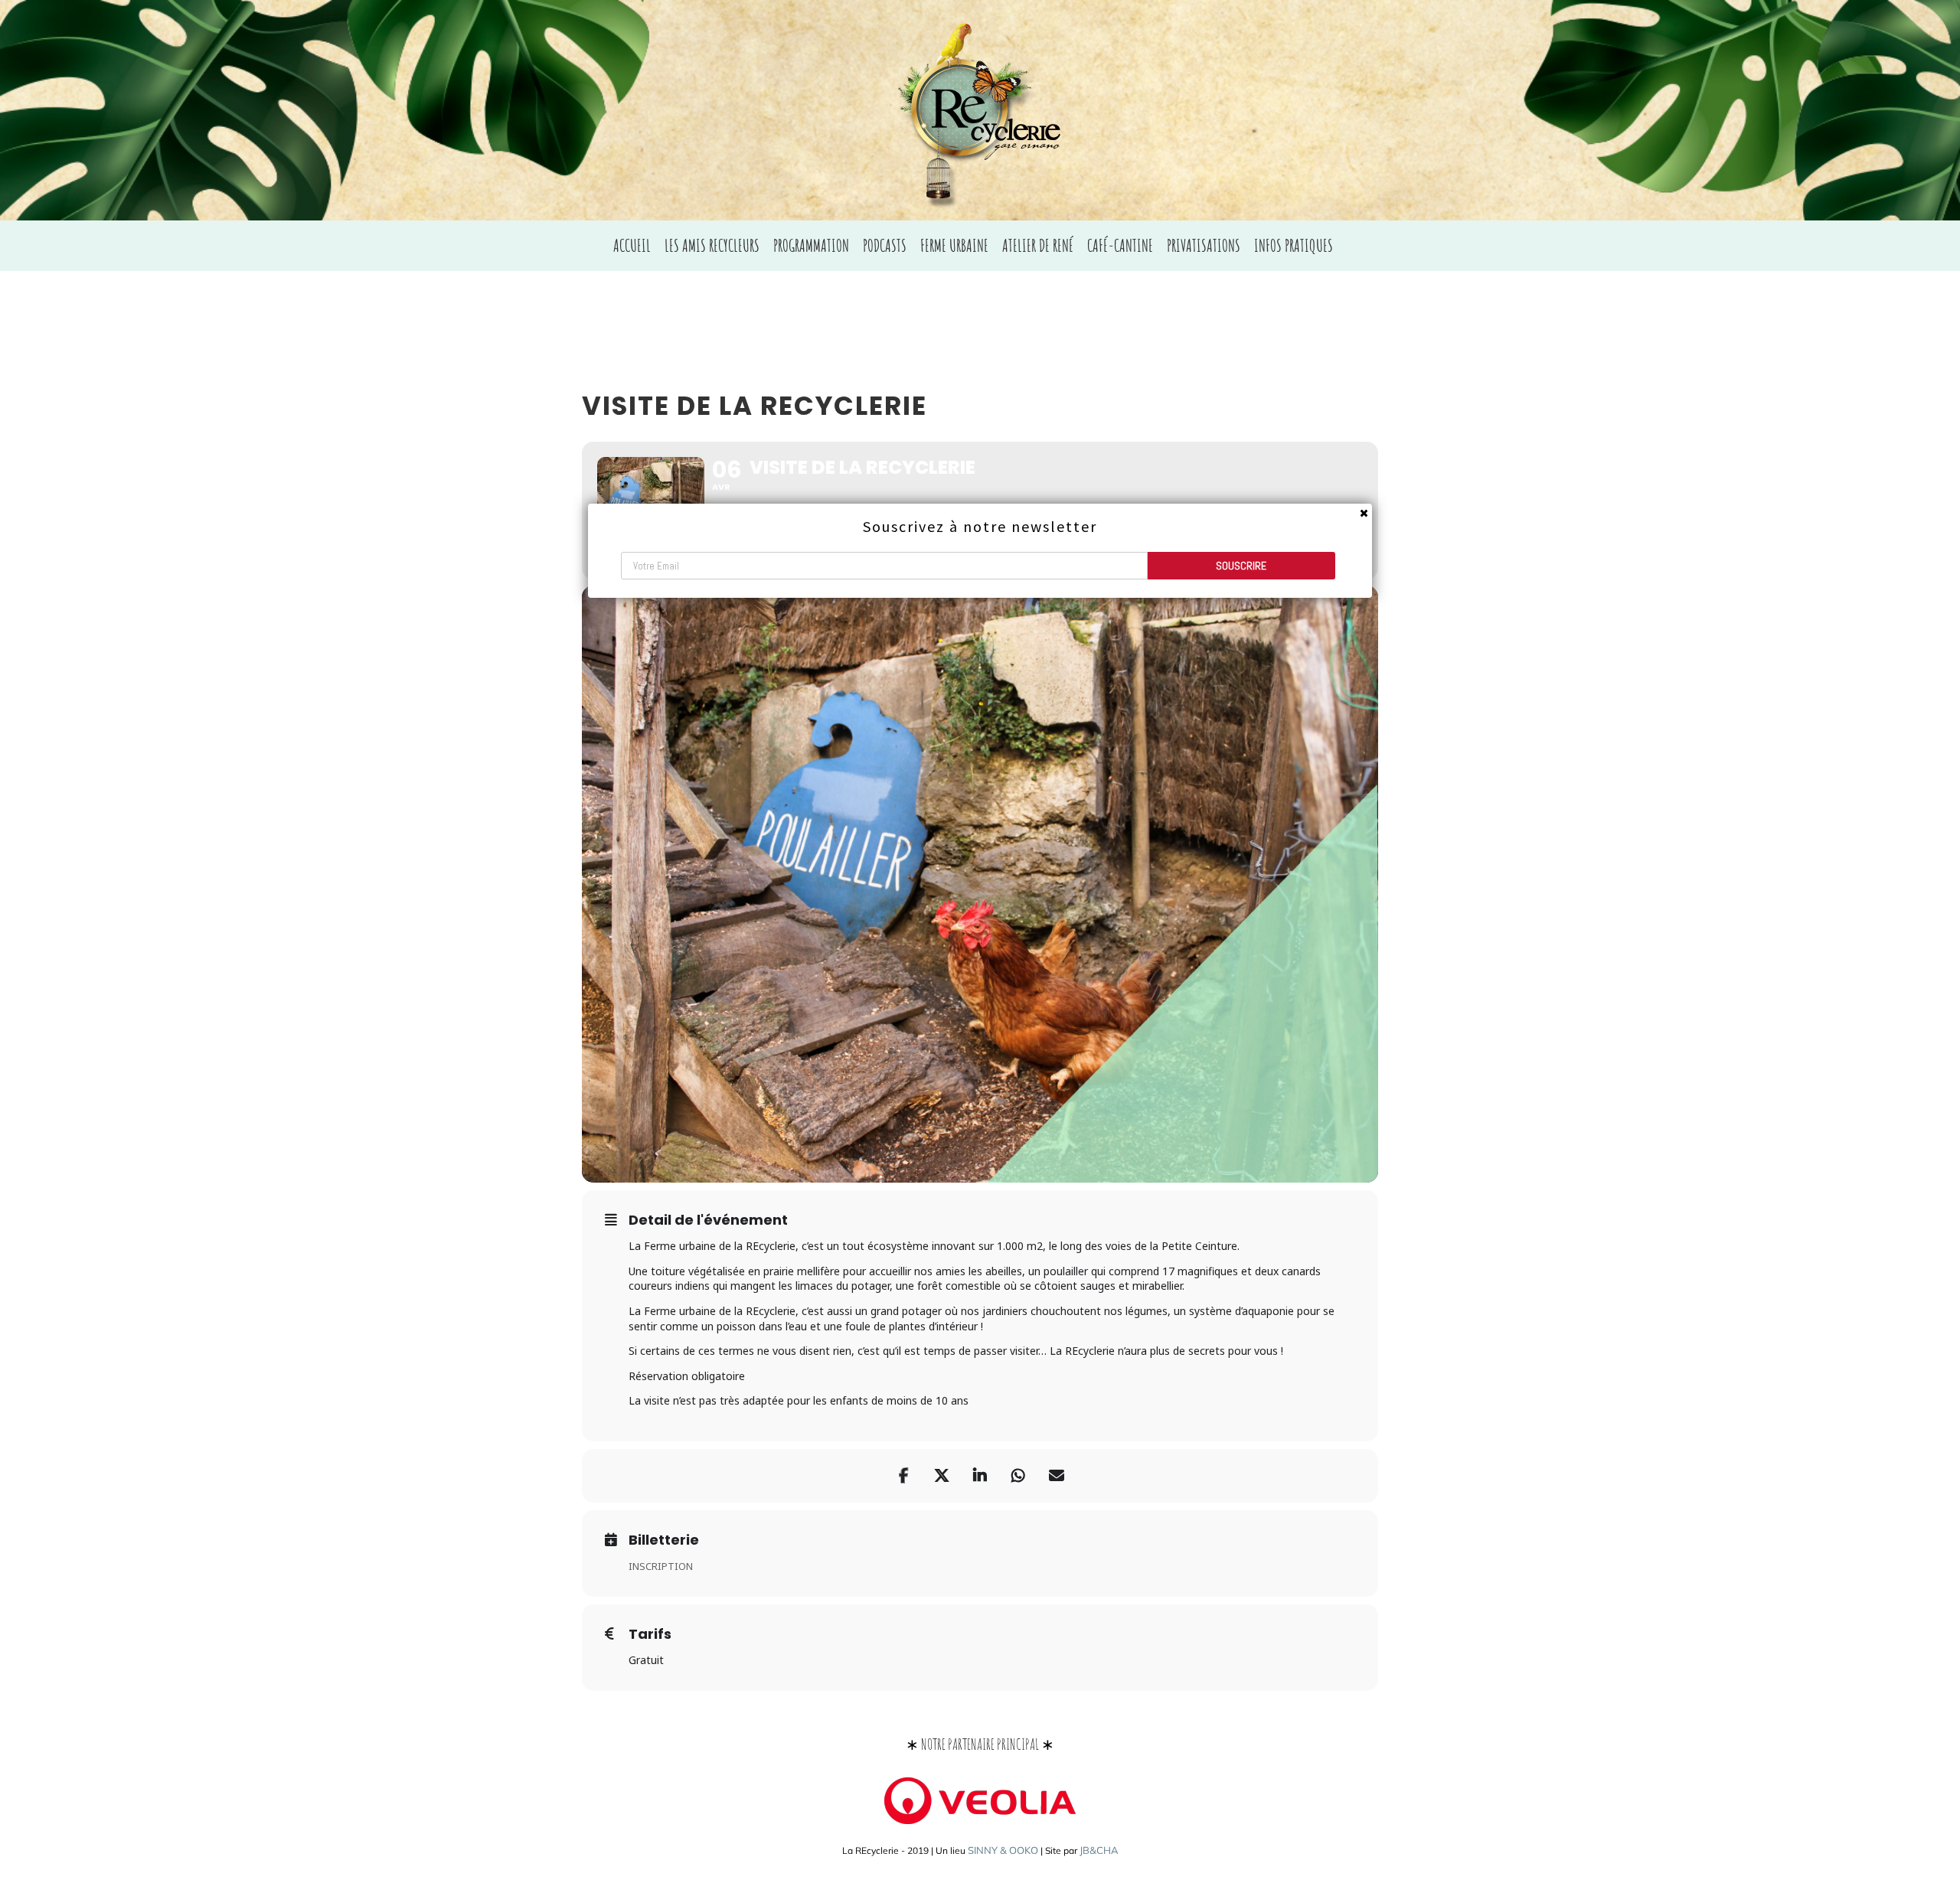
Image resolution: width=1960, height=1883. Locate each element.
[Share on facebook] (903, 1476)
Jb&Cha (1099, 1850)
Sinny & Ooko (1003, 1850)
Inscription (661, 1566)
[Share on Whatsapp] (1018, 1476)
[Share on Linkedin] (980, 1476)
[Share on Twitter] (942, 1476)
